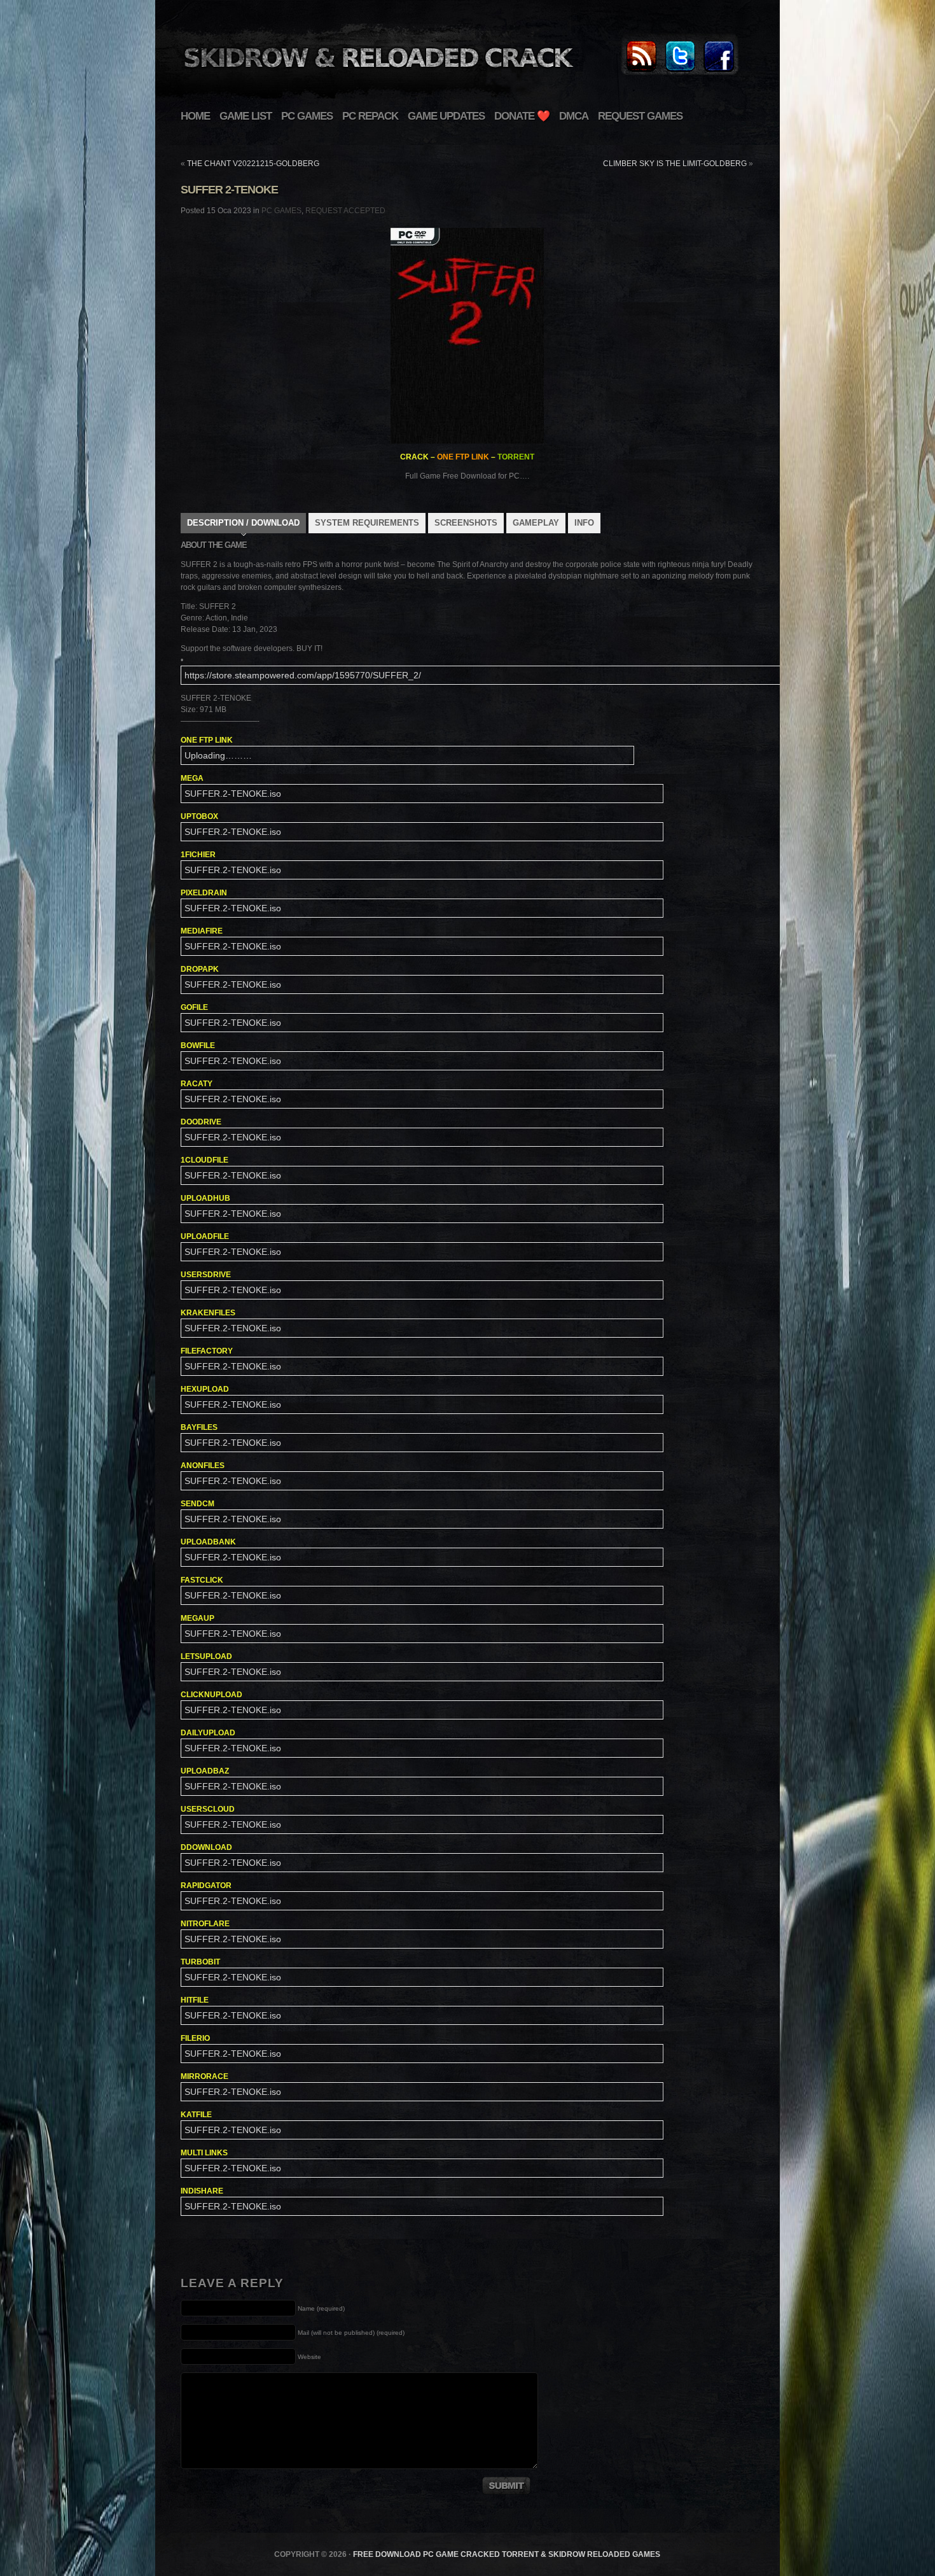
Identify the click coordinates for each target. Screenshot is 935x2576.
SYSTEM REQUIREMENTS (367, 523)
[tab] (243, 524)
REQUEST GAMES (640, 116)
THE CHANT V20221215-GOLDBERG (253, 164)
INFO (584, 523)
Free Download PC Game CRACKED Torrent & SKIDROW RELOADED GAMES (507, 2554)
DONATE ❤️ (522, 116)
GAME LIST (246, 116)
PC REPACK (370, 116)
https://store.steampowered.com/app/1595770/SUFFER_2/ (303, 675)
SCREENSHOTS (466, 523)
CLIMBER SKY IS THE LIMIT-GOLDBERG (675, 164)
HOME (195, 116)
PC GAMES (307, 116)
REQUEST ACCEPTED (345, 211)
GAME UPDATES (446, 116)
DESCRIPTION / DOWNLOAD (243, 523)
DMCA (574, 116)
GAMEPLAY (536, 523)
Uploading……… (218, 755)
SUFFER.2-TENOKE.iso (233, 794)
